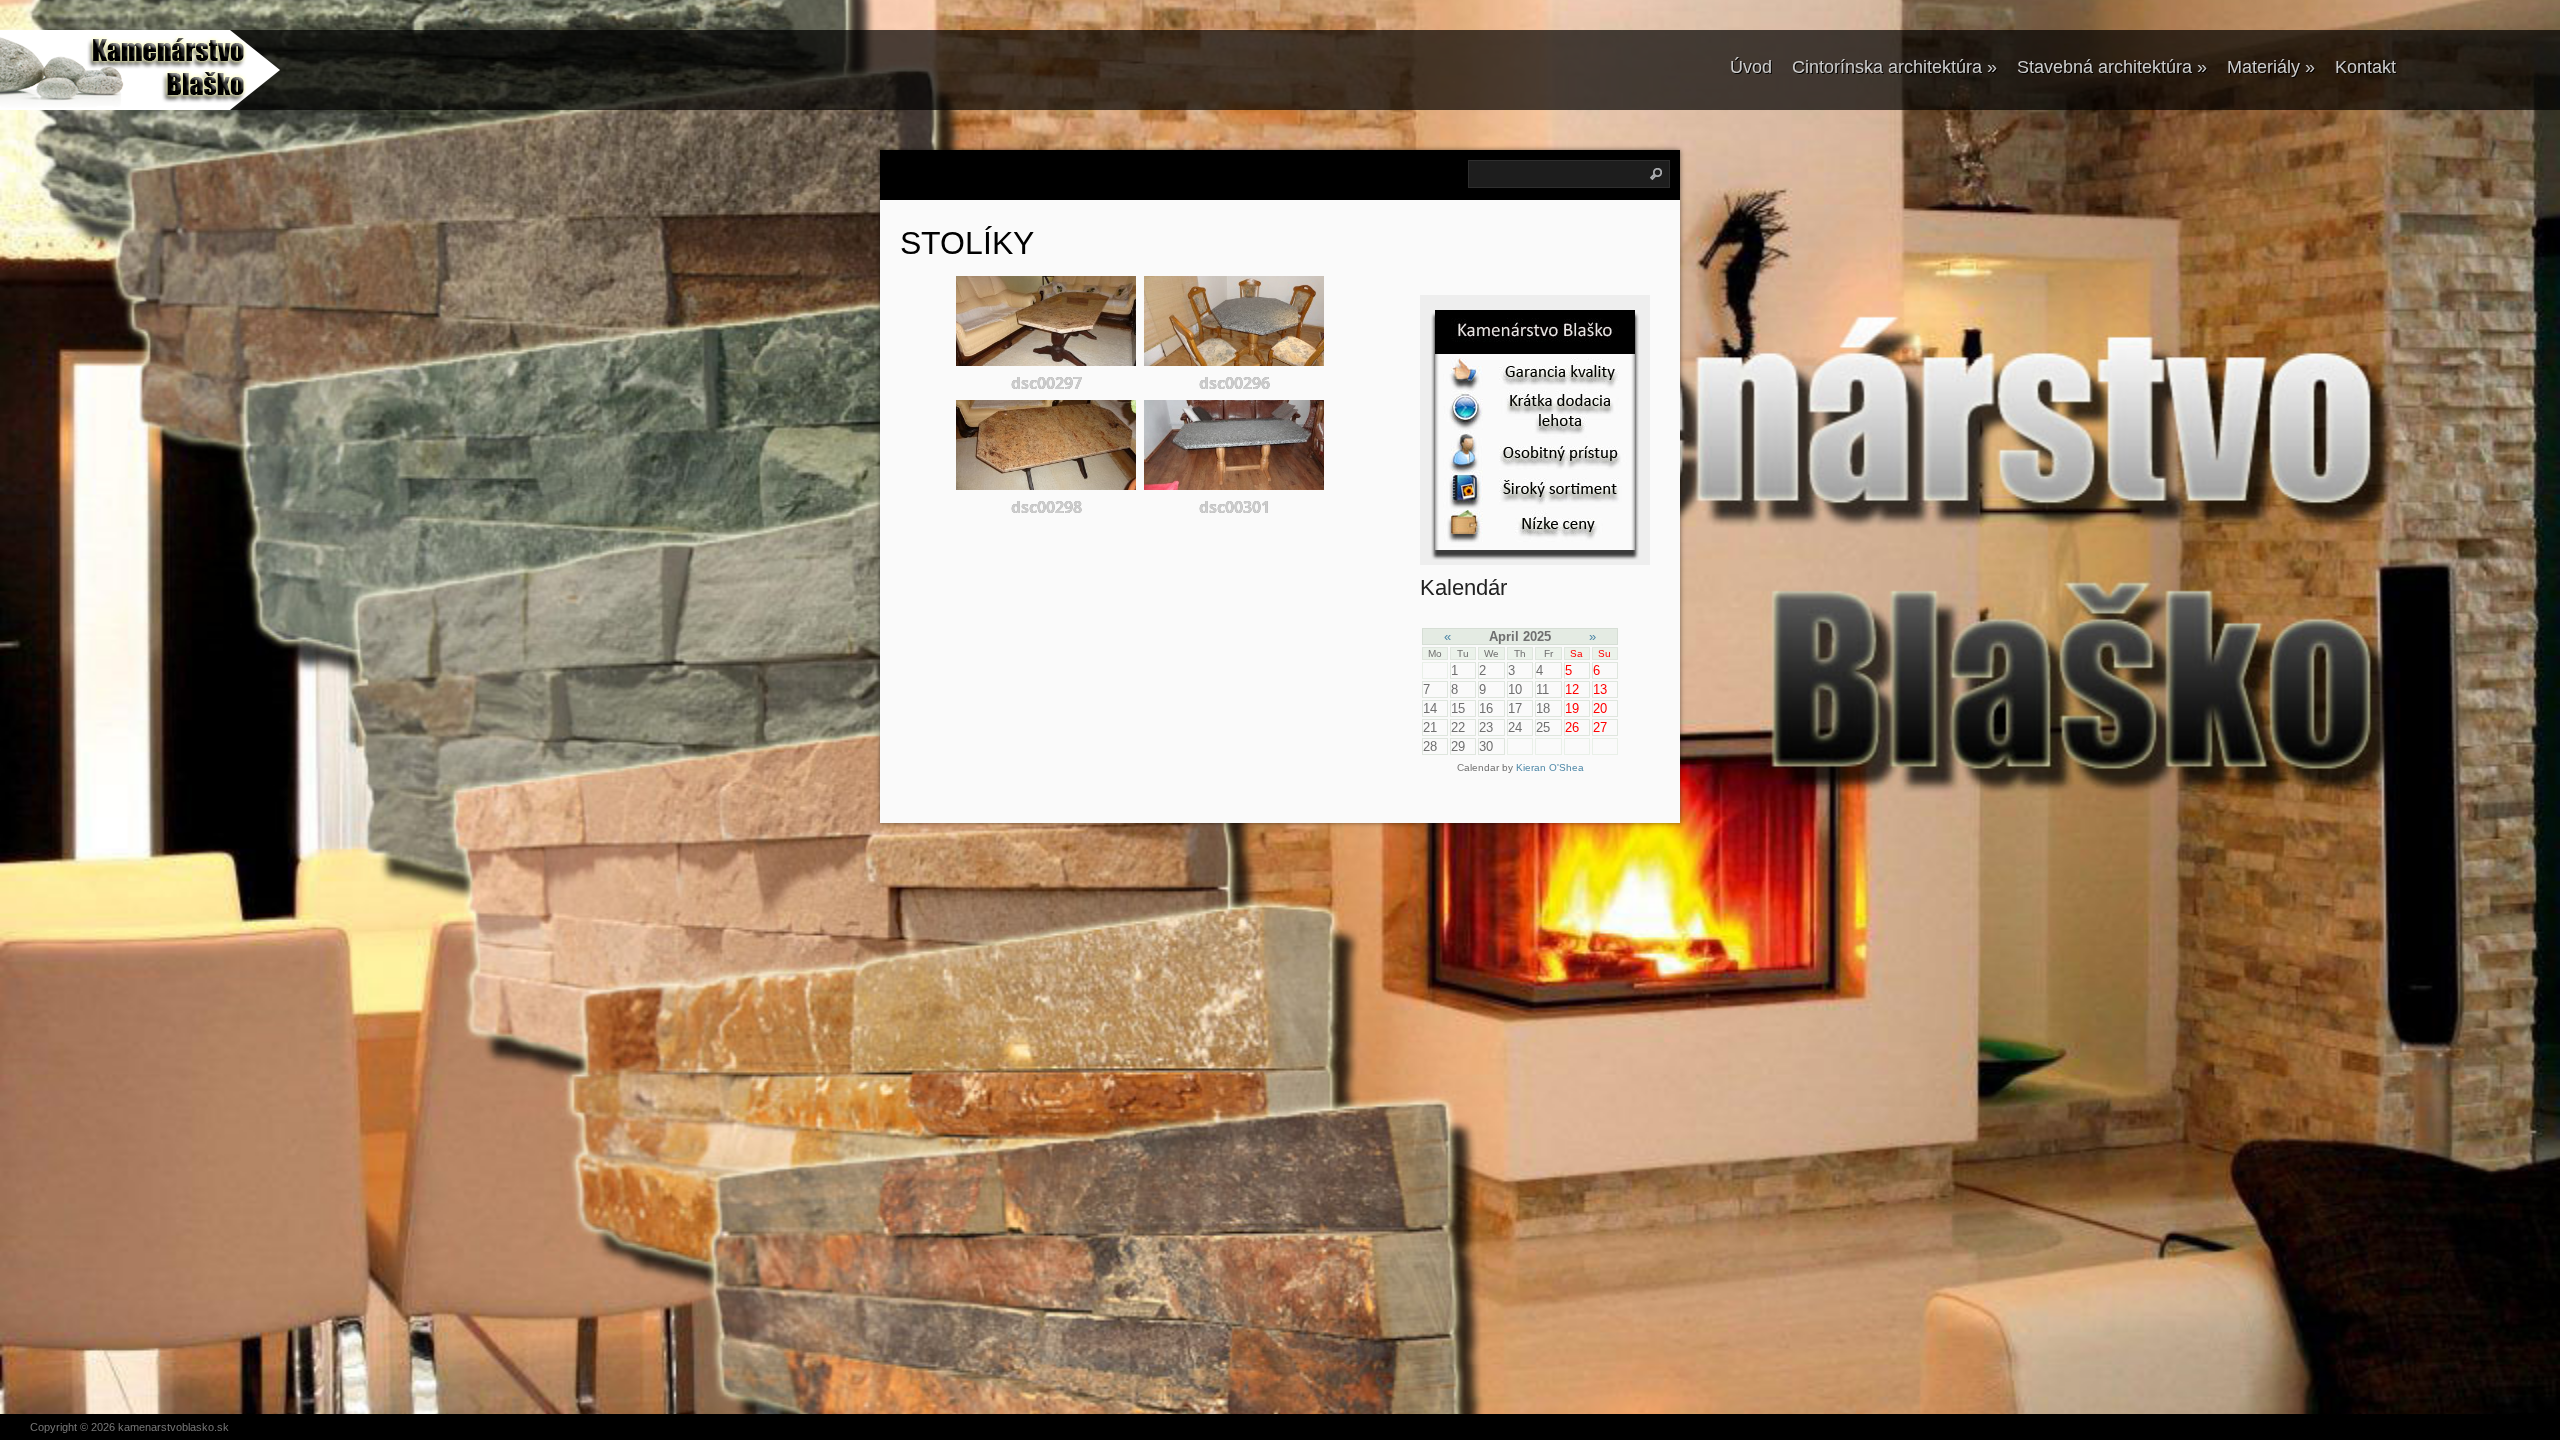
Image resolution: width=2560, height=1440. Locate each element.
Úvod (1751, 67)
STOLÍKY (967, 243)
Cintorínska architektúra (1894, 67)
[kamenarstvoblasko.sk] (125, 70)
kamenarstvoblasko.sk (173, 1427)
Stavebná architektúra (2112, 67)
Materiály (2271, 67)
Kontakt (2365, 67)
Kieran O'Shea (1550, 767)
